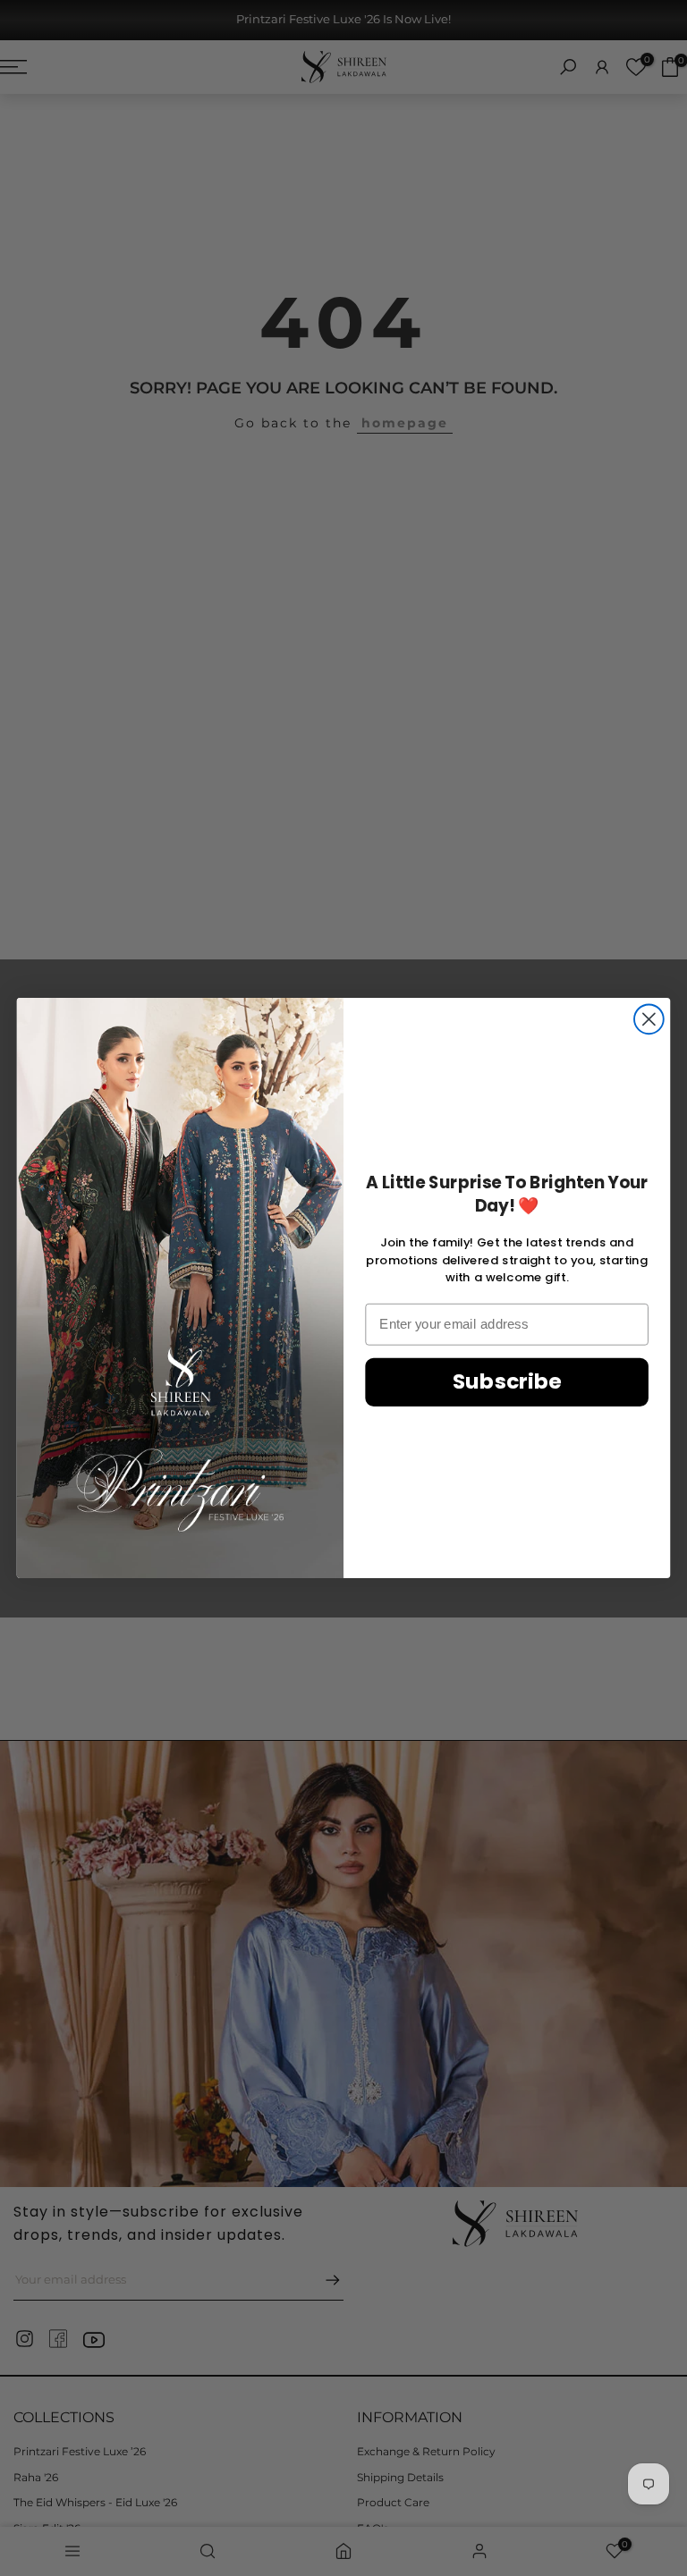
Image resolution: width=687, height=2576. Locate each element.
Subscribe (507, 1382)
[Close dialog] (649, 1019)
